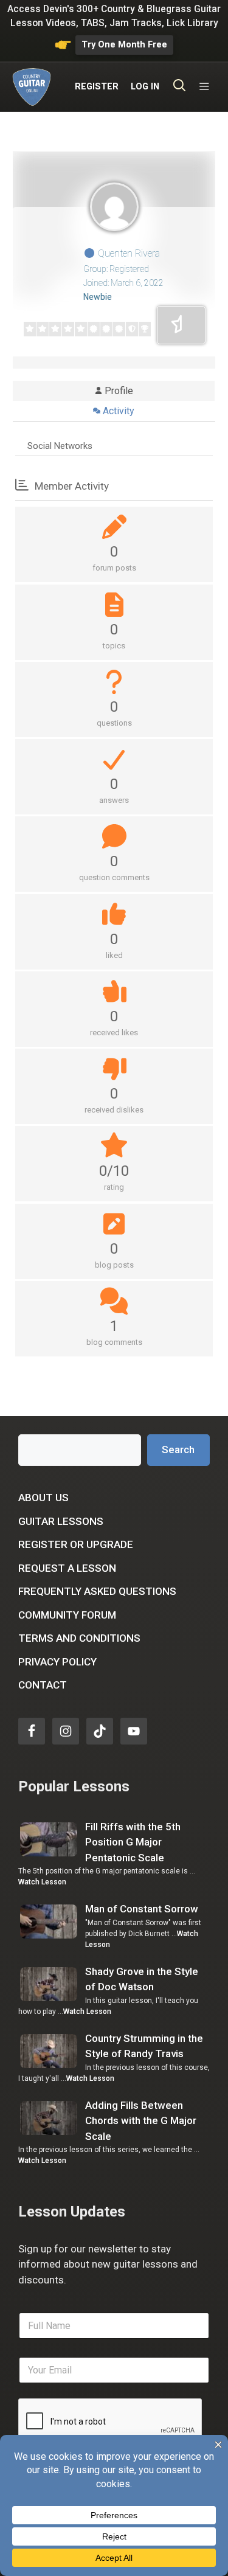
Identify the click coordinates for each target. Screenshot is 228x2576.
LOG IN (145, 87)
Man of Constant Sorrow (142, 1909)
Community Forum (67, 1615)
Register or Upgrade (76, 1544)
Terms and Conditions (79, 1638)
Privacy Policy (57, 1662)
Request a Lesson (67, 1568)
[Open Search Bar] (180, 87)
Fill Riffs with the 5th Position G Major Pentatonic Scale (133, 1842)
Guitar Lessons (61, 1521)
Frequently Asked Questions (97, 1591)
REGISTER (97, 87)
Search (178, 1449)
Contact (43, 1685)
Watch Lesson (42, 1882)
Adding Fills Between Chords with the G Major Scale (141, 2121)
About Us (43, 1498)
